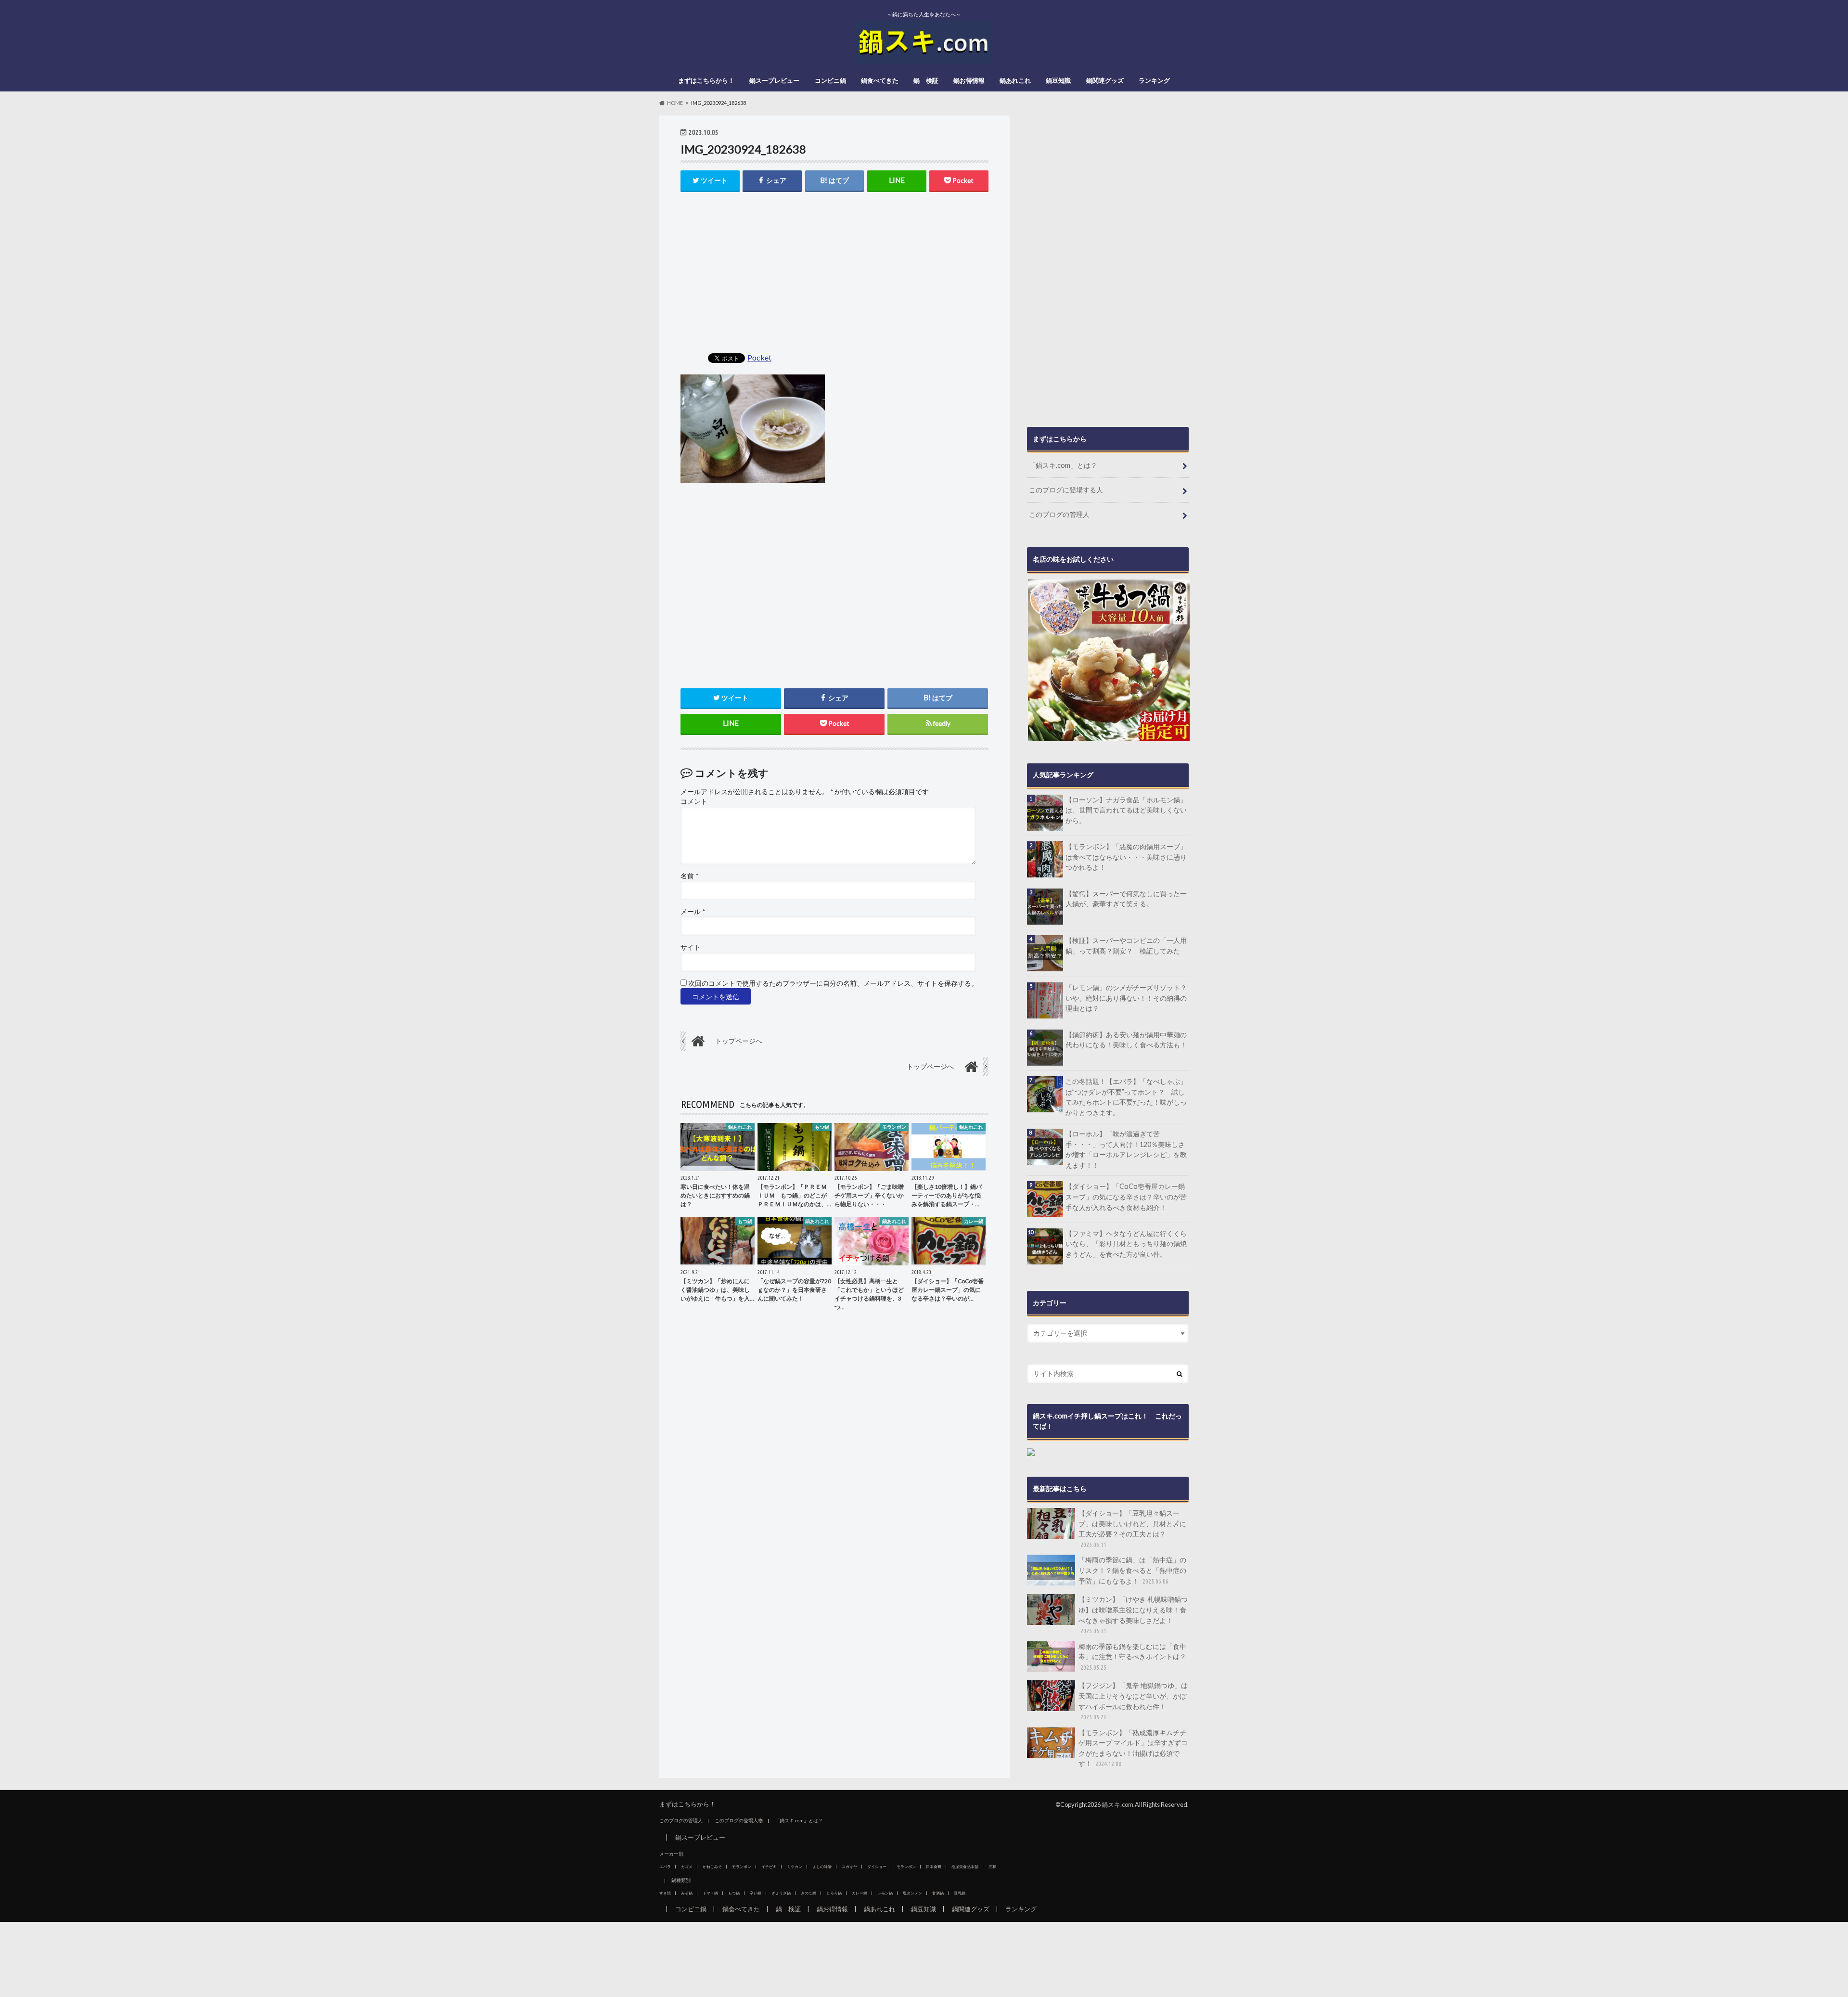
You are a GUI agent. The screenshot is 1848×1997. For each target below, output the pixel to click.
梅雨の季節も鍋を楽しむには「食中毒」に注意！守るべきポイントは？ (1132, 1656)
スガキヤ (849, 1867)
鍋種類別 (681, 1880)
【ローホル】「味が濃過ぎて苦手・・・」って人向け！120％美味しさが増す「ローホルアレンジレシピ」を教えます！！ (1126, 1149)
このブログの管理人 (1059, 514)
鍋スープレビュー (774, 80)
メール (693, 912)
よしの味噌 (822, 1867)
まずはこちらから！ (706, 80)
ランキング (1154, 80)
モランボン (742, 1867)
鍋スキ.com (1117, 1804)
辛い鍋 (756, 1893)
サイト (691, 947)
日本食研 (934, 1867)
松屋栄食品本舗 (965, 1867)
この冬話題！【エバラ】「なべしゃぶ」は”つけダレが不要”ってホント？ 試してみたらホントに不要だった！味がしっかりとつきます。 (1126, 1097)
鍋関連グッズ (1105, 80)
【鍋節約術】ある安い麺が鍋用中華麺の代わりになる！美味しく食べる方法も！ (1126, 1040)
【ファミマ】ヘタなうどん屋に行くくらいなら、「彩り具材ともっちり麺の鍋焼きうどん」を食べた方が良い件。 (1126, 1244)
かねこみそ (712, 1867)
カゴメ (687, 1867)
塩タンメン (912, 1893)
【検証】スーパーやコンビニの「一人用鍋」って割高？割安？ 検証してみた (1126, 946)
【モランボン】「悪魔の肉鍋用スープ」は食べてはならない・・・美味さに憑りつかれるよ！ (1126, 857)
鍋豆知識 (1058, 80)
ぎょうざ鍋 (781, 1893)
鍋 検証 (926, 80)
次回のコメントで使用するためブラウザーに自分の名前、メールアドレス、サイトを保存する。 (833, 983)
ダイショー (877, 1867)
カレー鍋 (860, 1893)
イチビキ (769, 1867)
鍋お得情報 (969, 80)
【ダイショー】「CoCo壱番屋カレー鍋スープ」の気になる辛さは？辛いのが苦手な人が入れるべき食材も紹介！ (1126, 1197)
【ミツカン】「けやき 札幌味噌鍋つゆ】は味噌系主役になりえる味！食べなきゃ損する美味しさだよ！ (1133, 1615)
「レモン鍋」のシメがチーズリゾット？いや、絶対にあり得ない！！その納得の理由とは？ (1126, 998)
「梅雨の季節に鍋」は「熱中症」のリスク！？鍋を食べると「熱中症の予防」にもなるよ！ (1132, 1570)
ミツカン (795, 1867)
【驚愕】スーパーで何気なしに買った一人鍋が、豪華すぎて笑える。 (1126, 899)
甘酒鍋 (938, 1893)
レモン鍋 (885, 1893)
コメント (694, 801)
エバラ (665, 1867)
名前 (689, 876)
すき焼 (665, 1893)
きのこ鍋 (808, 1893)
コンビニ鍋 (830, 80)
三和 (992, 1867)
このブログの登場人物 (739, 1820)
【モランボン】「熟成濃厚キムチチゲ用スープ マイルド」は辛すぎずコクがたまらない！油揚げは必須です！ (1133, 1748)
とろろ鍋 (834, 1893)
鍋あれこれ (1015, 80)
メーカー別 (671, 1854)
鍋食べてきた (880, 80)
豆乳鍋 (960, 1893)
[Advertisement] (834, 273)
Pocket (759, 357)
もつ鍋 (734, 1893)
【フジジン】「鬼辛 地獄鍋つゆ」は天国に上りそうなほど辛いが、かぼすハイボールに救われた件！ (1133, 1701)
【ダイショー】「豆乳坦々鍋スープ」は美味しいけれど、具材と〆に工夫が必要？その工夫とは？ (1132, 1528)
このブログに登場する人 (1066, 490)
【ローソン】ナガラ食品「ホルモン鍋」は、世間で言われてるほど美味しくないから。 (1126, 810)
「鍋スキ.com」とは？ (1063, 465)
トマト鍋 (710, 1893)
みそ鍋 (687, 1893)
